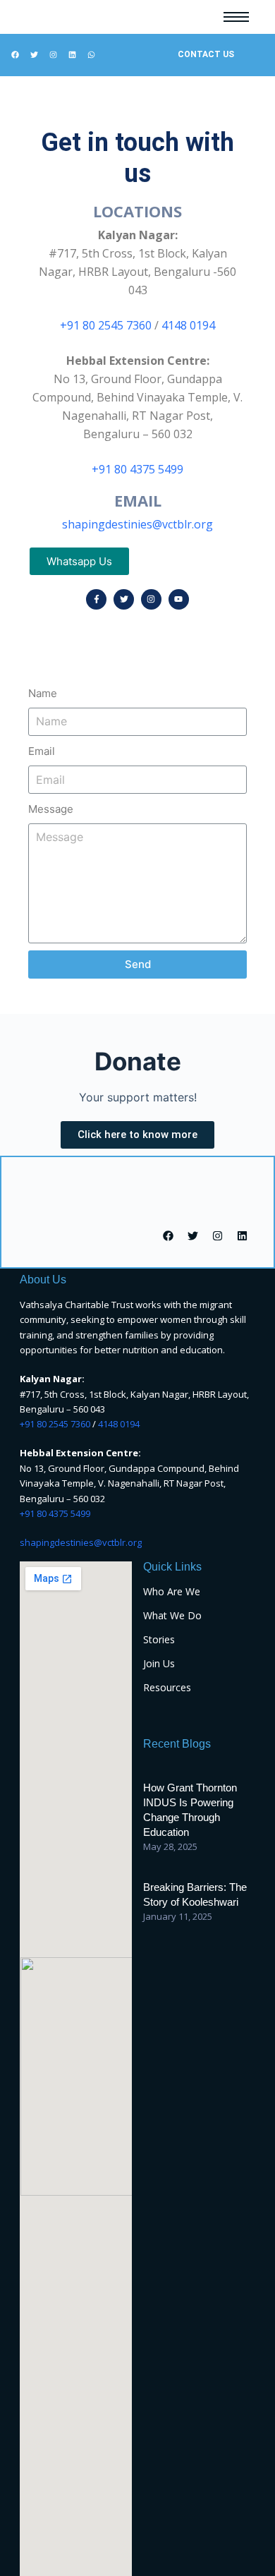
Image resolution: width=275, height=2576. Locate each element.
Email (42, 751)
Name (43, 693)
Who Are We (172, 1591)
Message (51, 809)
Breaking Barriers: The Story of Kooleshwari (195, 1894)
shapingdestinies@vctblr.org (137, 524)
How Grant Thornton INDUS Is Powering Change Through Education (190, 1810)
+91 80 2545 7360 (106, 325)
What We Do (172, 1615)
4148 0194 (188, 325)
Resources (167, 1687)
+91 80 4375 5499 (137, 469)
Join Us (159, 1663)
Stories (159, 1639)
